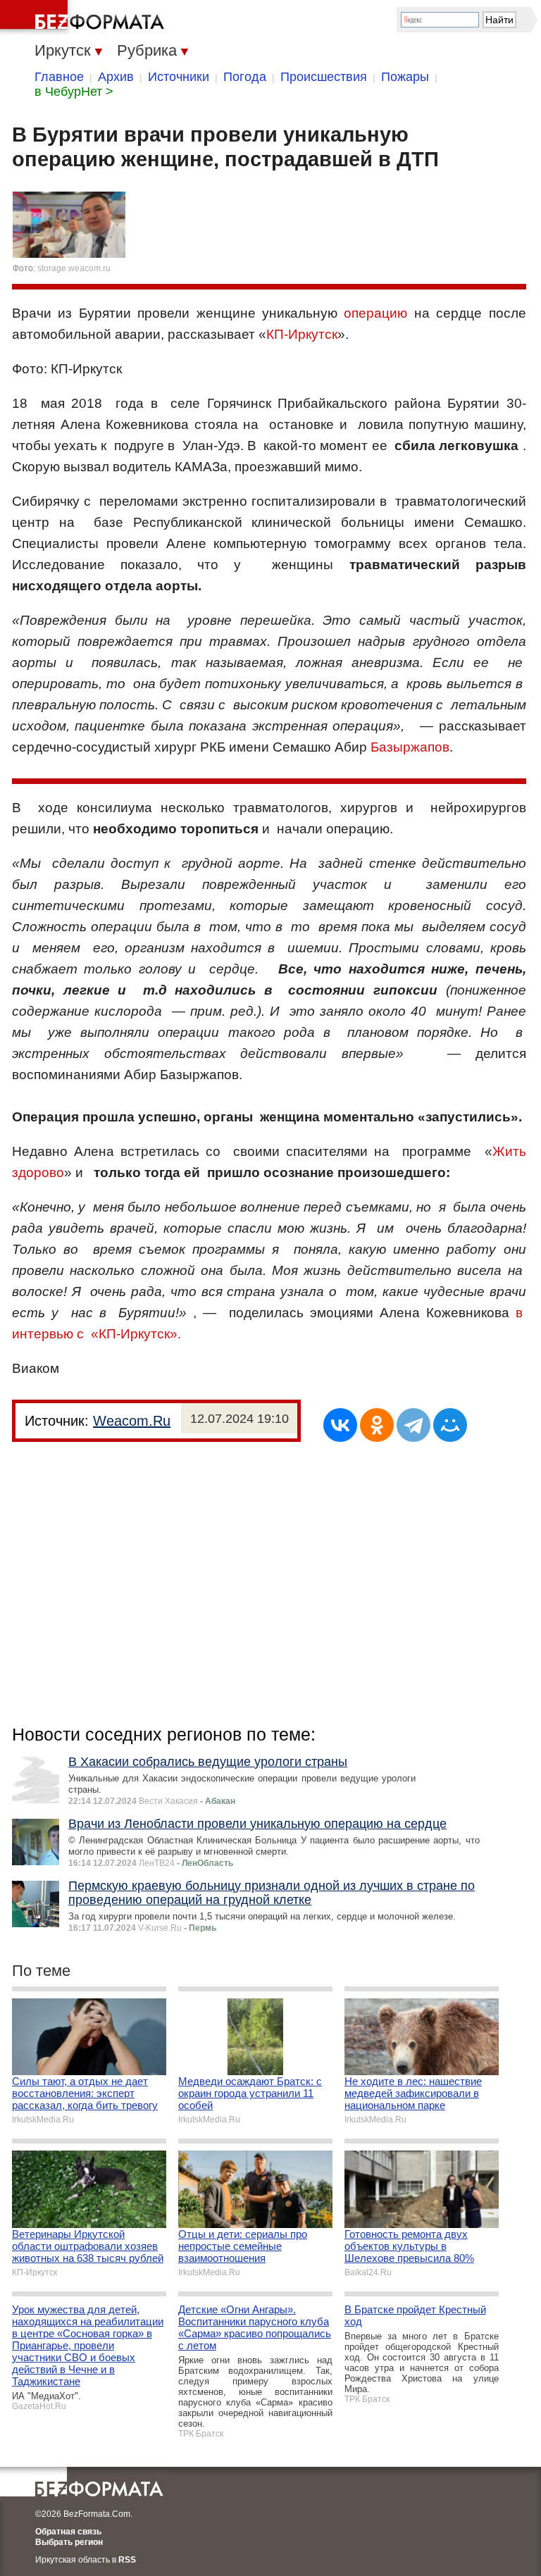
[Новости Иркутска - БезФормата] (85, 18)
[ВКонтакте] (340, 1425)
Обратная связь (68, 2532)
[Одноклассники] (377, 1425)
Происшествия (324, 77)
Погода (245, 77)
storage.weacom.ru (74, 268)
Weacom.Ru (132, 1421)
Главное (59, 77)
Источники (179, 77)
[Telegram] (413, 1425)
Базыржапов (410, 747)
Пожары (405, 77)
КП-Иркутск (302, 334)
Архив (116, 77)
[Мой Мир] (450, 1425)
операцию (375, 313)
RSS (127, 2560)
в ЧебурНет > (74, 92)
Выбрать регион (69, 2542)
